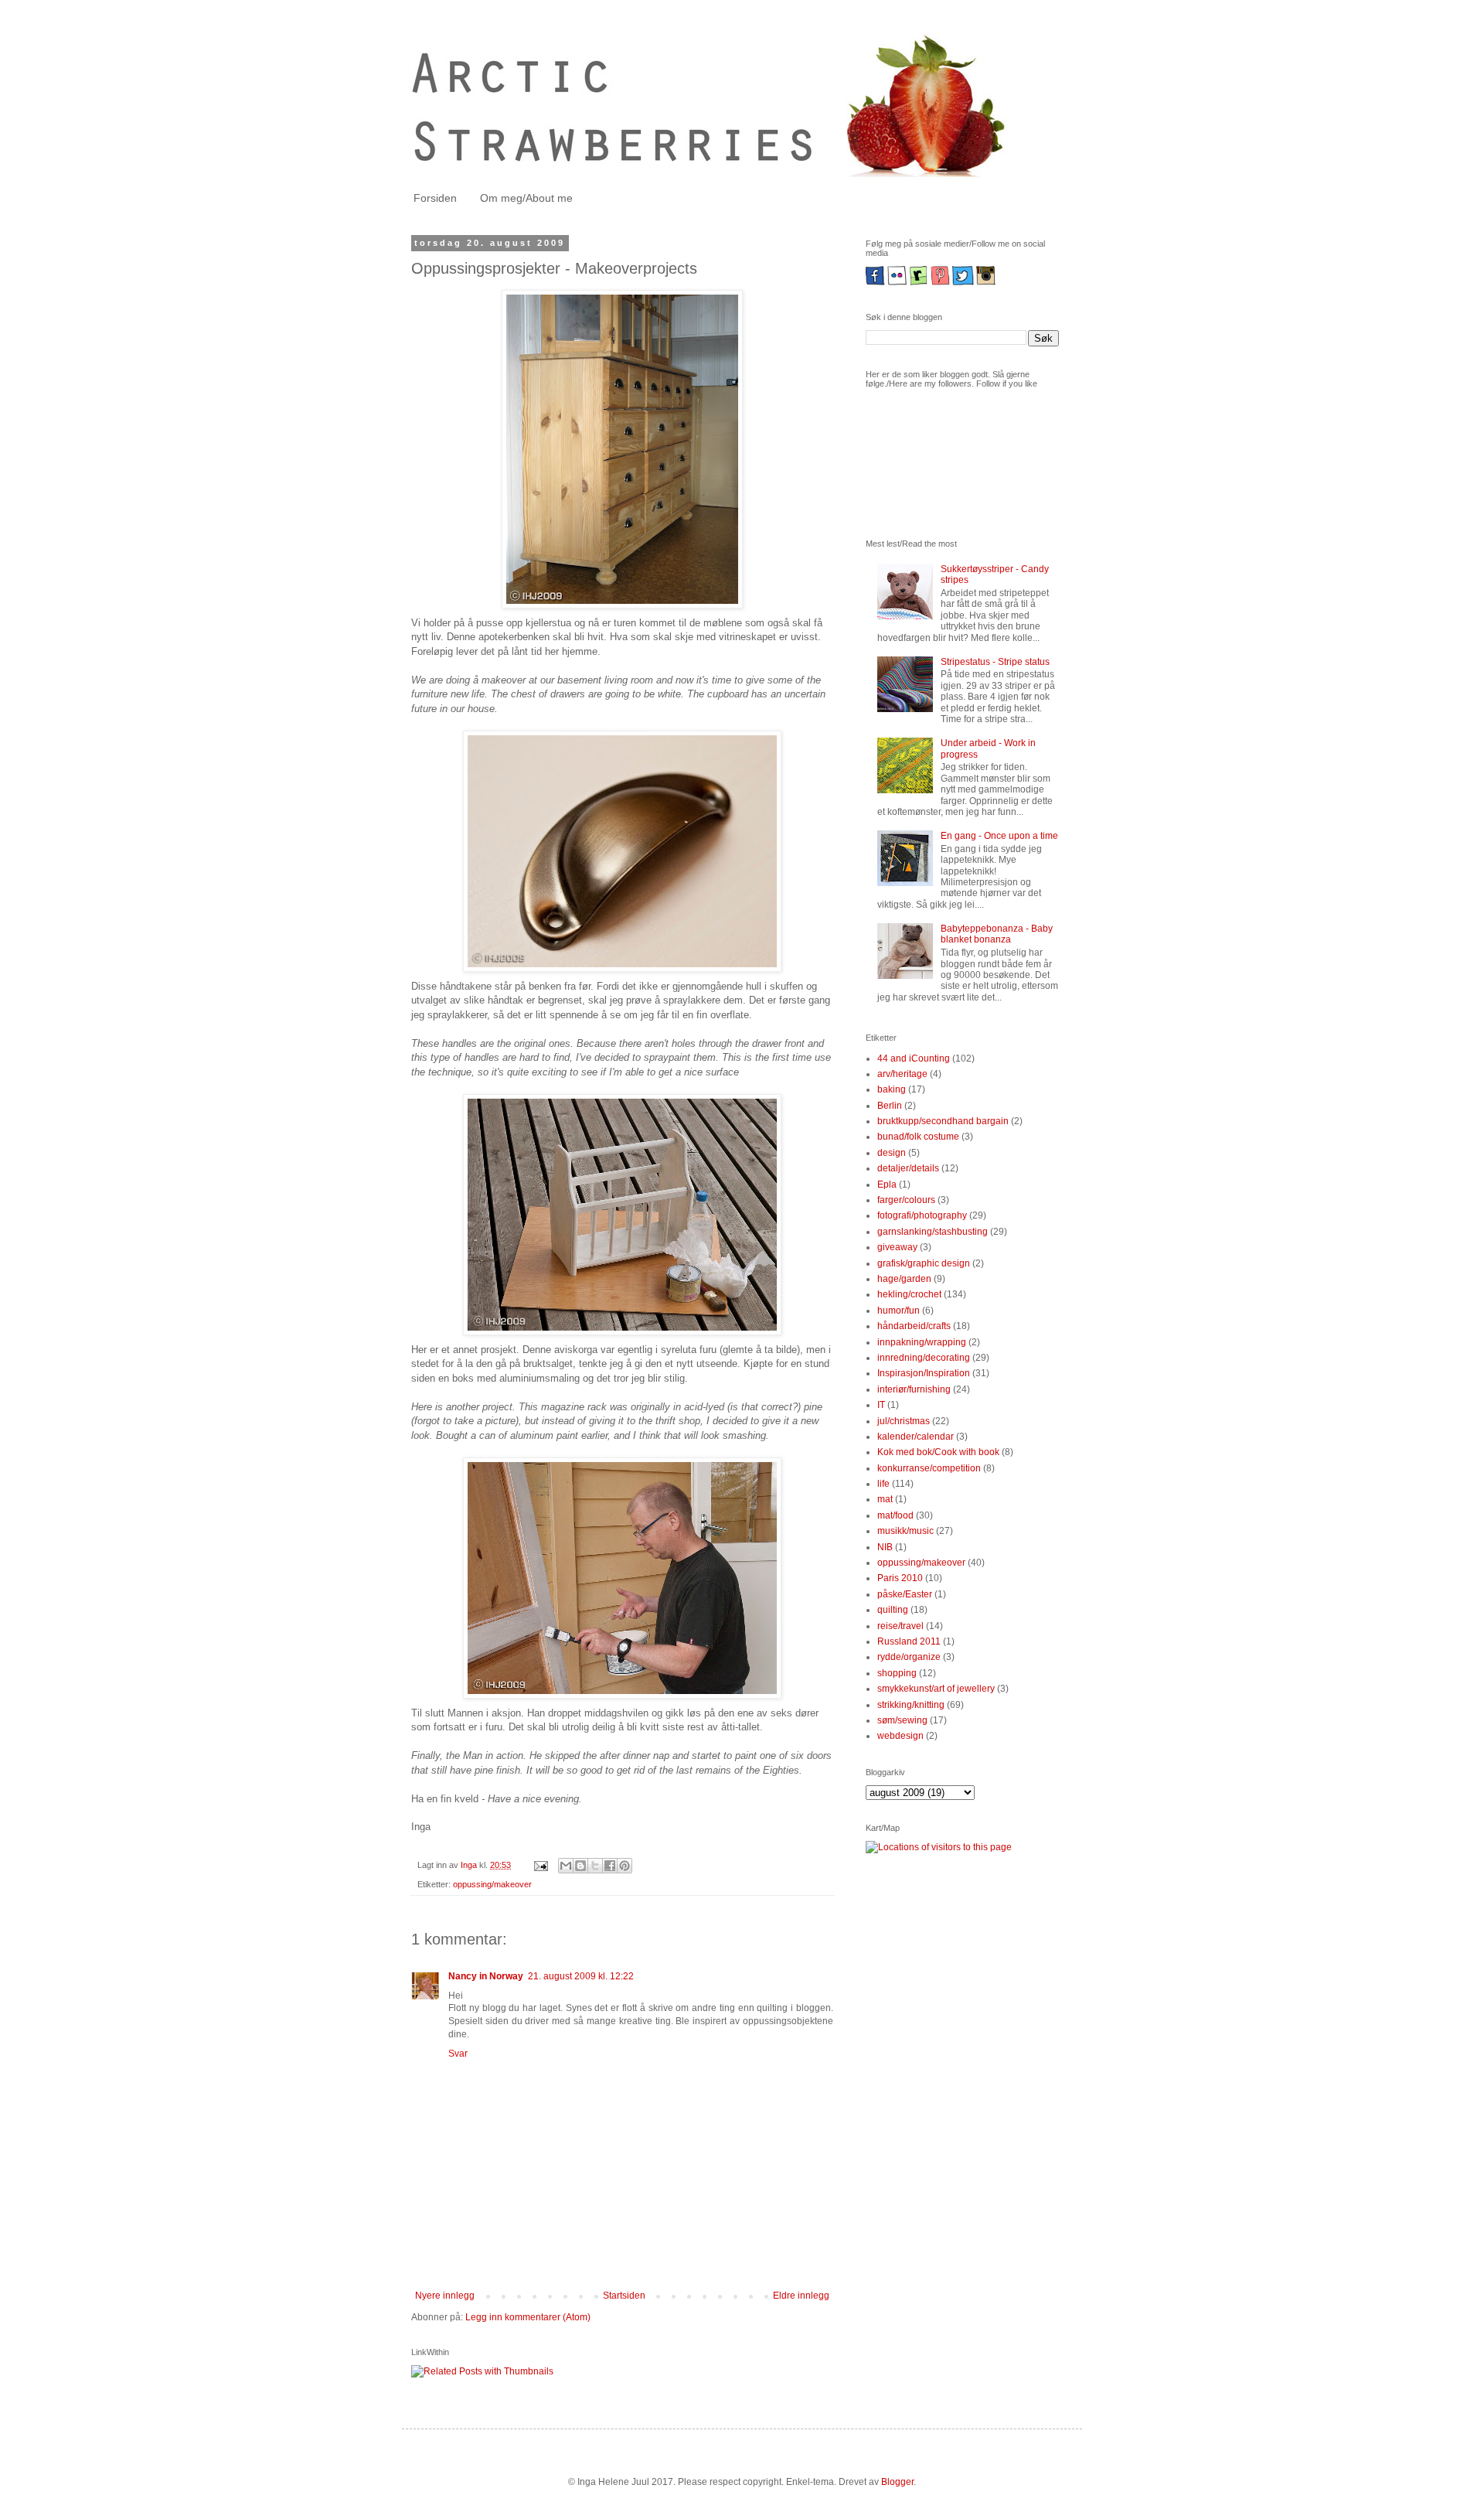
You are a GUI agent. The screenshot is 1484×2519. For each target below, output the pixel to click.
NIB (885, 1547)
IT (881, 1405)
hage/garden (904, 1279)
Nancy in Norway (486, 1976)
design (892, 1153)
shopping (897, 1673)
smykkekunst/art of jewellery (936, 1689)
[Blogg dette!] (580, 1866)
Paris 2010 (900, 1578)
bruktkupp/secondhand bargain (943, 1121)
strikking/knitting (911, 1705)
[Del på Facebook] (610, 1866)
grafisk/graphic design (924, 1263)
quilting (893, 1610)
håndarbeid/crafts (914, 1326)
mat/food (895, 1515)
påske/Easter (905, 1594)
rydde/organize (909, 1657)
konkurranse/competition (929, 1468)
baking (892, 1089)
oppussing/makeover (492, 1884)
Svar (458, 2054)
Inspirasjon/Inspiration (924, 1373)
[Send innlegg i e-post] (540, 1865)
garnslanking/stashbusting (933, 1232)
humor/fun (899, 1311)
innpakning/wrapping (922, 1342)
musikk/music (905, 1531)
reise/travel (900, 1626)
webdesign (900, 1736)
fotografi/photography (922, 1215)
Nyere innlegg (445, 2296)
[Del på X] (595, 1866)
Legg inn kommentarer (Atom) (528, 2317)
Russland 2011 (909, 1641)
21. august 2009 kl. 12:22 (581, 1976)
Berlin (890, 1106)
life (883, 1484)
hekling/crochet (909, 1294)
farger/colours (906, 1200)
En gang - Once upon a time (999, 836)
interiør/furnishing (914, 1389)
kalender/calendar (916, 1437)
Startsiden (624, 2296)
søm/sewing (902, 1720)
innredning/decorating (924, 1358)
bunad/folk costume (918, 1137)
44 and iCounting (914, 1058)
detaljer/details (908, 1168)
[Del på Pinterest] (625, 1866)
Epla (887, 1185)
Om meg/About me (526, 198)
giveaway (897, 1247)
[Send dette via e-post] (566, 1866)
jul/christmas (904, 1421)
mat (885, 1499)
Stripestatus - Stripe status (995, 662)
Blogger (897, 2482)
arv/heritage (902, 1074)
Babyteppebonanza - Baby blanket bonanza (997, 934)
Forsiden (435, 198)
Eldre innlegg (801, 2296)
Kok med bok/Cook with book (938, 1452)
